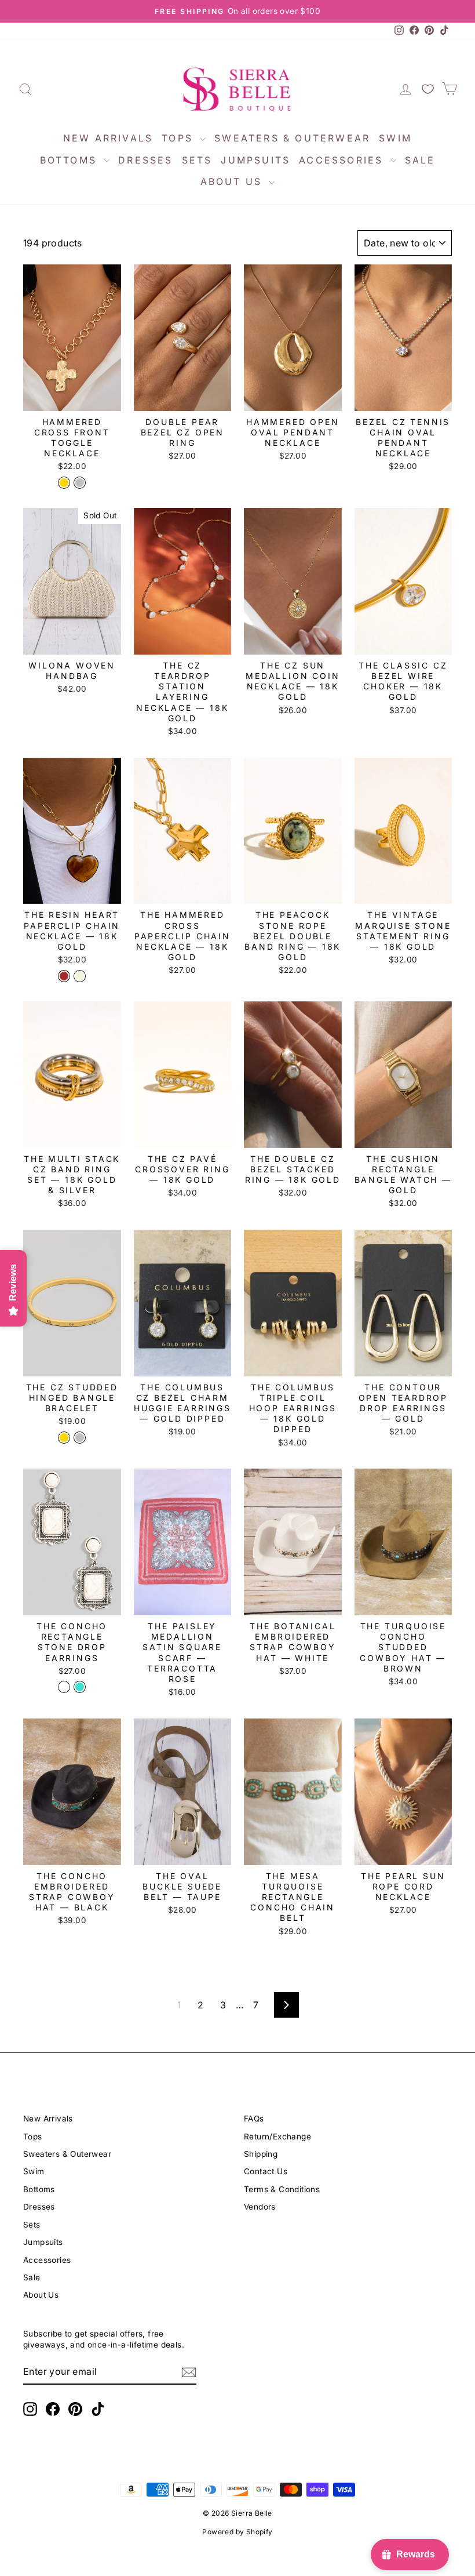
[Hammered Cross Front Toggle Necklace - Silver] (80, 483)
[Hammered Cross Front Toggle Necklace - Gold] (64, 483)
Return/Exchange (277, 2137)
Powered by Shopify (237, 2532)
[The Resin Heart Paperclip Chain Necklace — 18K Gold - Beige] (80, 976)
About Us (233, 181)
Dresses (145, 160)
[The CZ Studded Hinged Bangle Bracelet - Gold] (64, 1438)
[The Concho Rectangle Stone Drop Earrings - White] (64, 1687)
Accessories (343, 160)
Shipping (261, 2154)
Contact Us (266, 2171)
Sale (420, 160)
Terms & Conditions (282, 2189)
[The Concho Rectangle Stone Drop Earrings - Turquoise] (80, 1687)
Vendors (260, 2207)
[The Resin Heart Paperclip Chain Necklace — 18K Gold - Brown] (64, 976)
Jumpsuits (255, 160)
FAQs (254, 2119)
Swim (395, 138)
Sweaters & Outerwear (292, 138)
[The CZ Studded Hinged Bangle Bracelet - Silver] (80, 1438)
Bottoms (71, 160)
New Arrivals (108, 138)
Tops (179, 138)
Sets (197, 160)
